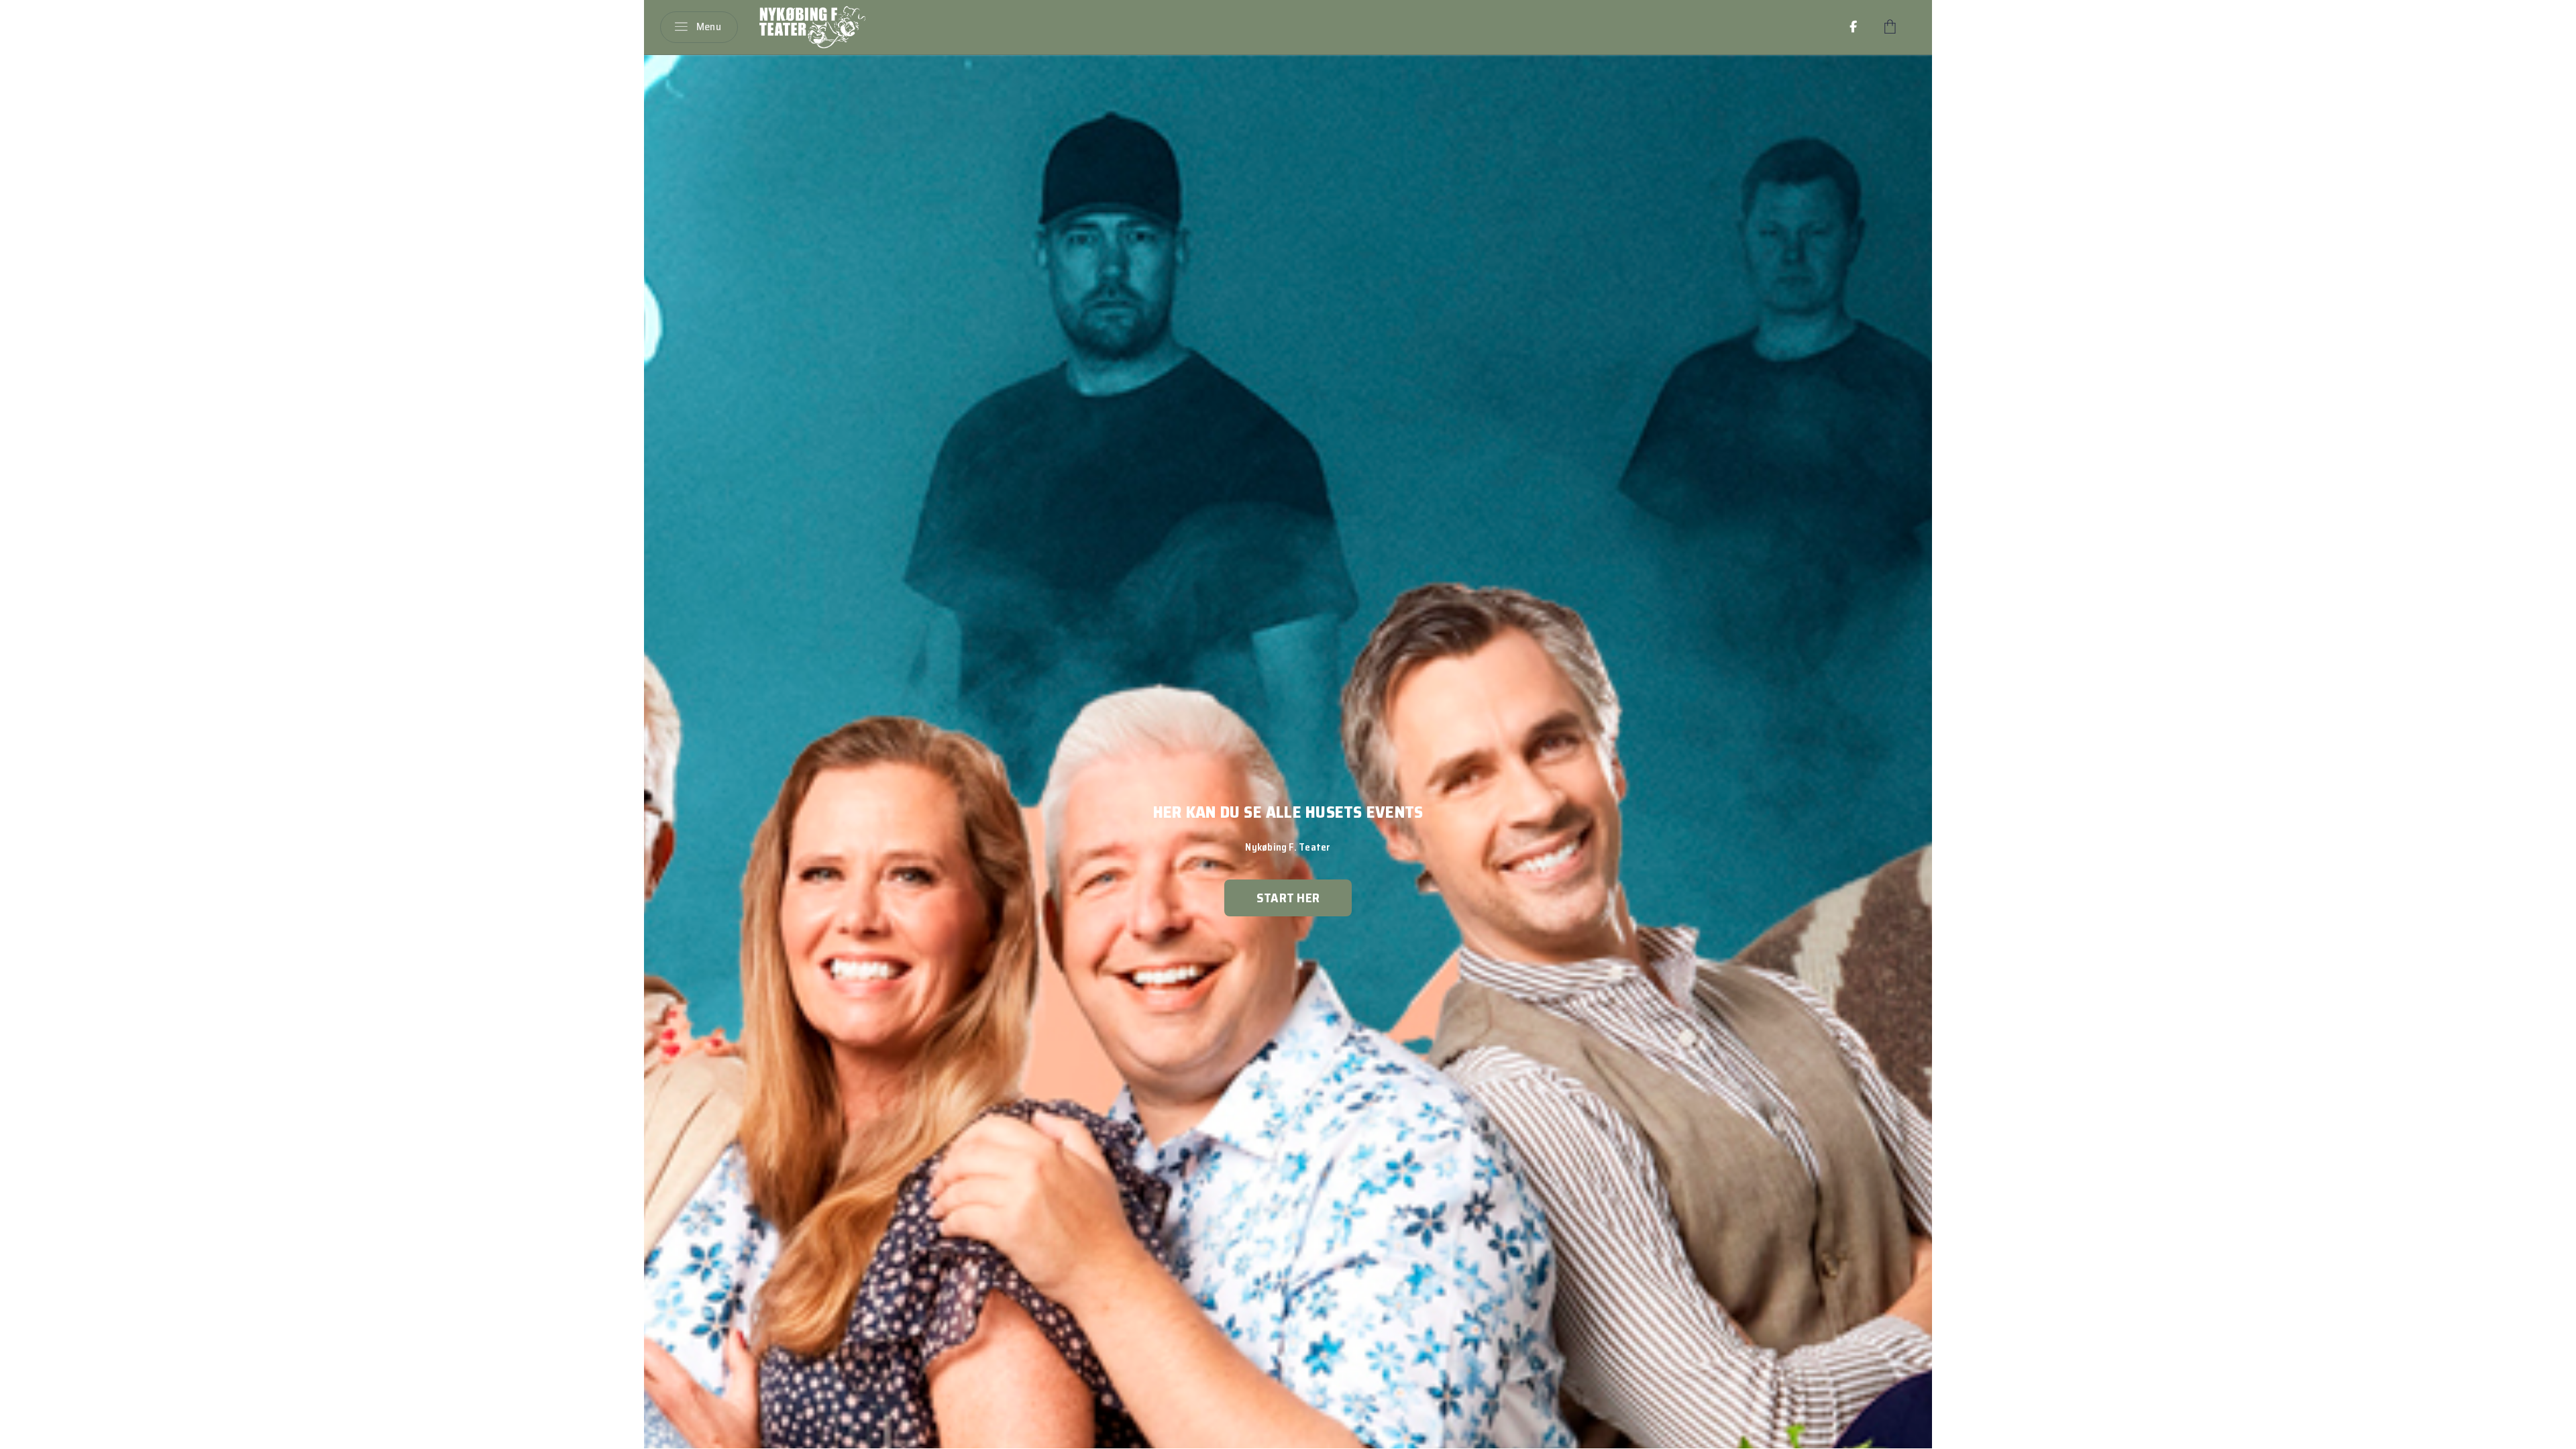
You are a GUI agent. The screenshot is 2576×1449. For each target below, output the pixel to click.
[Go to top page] (2553, 1434)
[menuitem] (1854, 27)
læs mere (1288, 898)
